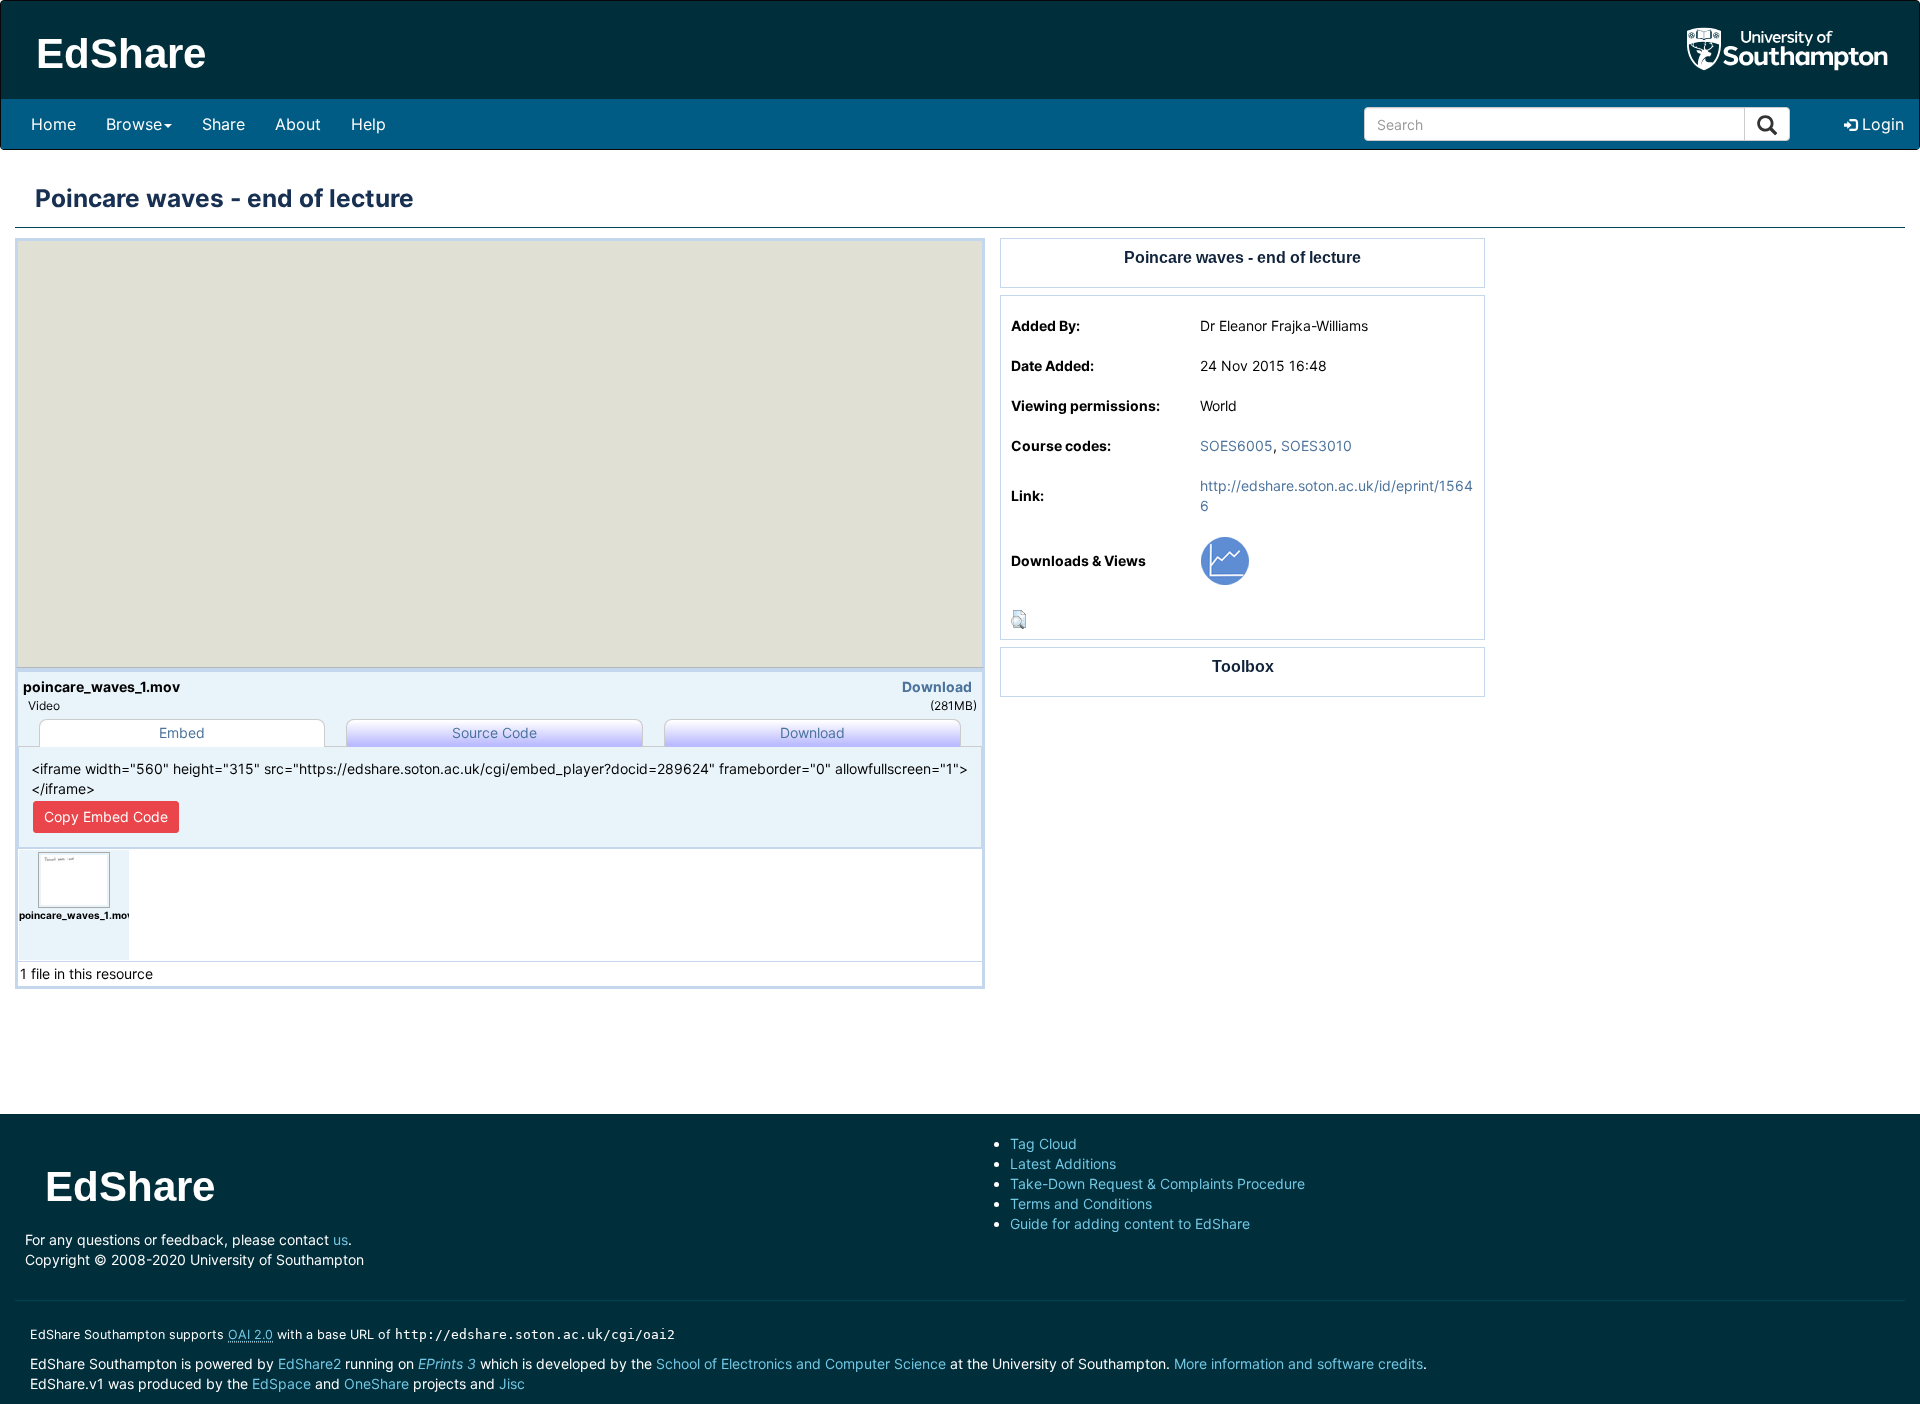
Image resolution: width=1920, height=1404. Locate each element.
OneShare (376, 1383)
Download (937, 686)
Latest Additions (1063, 1163)
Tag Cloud (1043, 1143)
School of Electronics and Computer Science (801, 1363)
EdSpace (281, 1383)
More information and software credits (1298, 1363)
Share (223, 124)
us (340, 1239)
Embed (182, 732)
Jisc (512, 1383)
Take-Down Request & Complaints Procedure (1157, 1183)
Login (1880, 124)
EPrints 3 (447, 1363)
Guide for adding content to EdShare (1130, 1223)
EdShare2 (309, 1363)
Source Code (494, 732)
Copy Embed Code (106, 816)
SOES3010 (1316, 445)
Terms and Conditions (1081, 1203)
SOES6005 (1236, 445)
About (298, 124)
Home (53, 124)
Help (368, 124)
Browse (134, 124)
